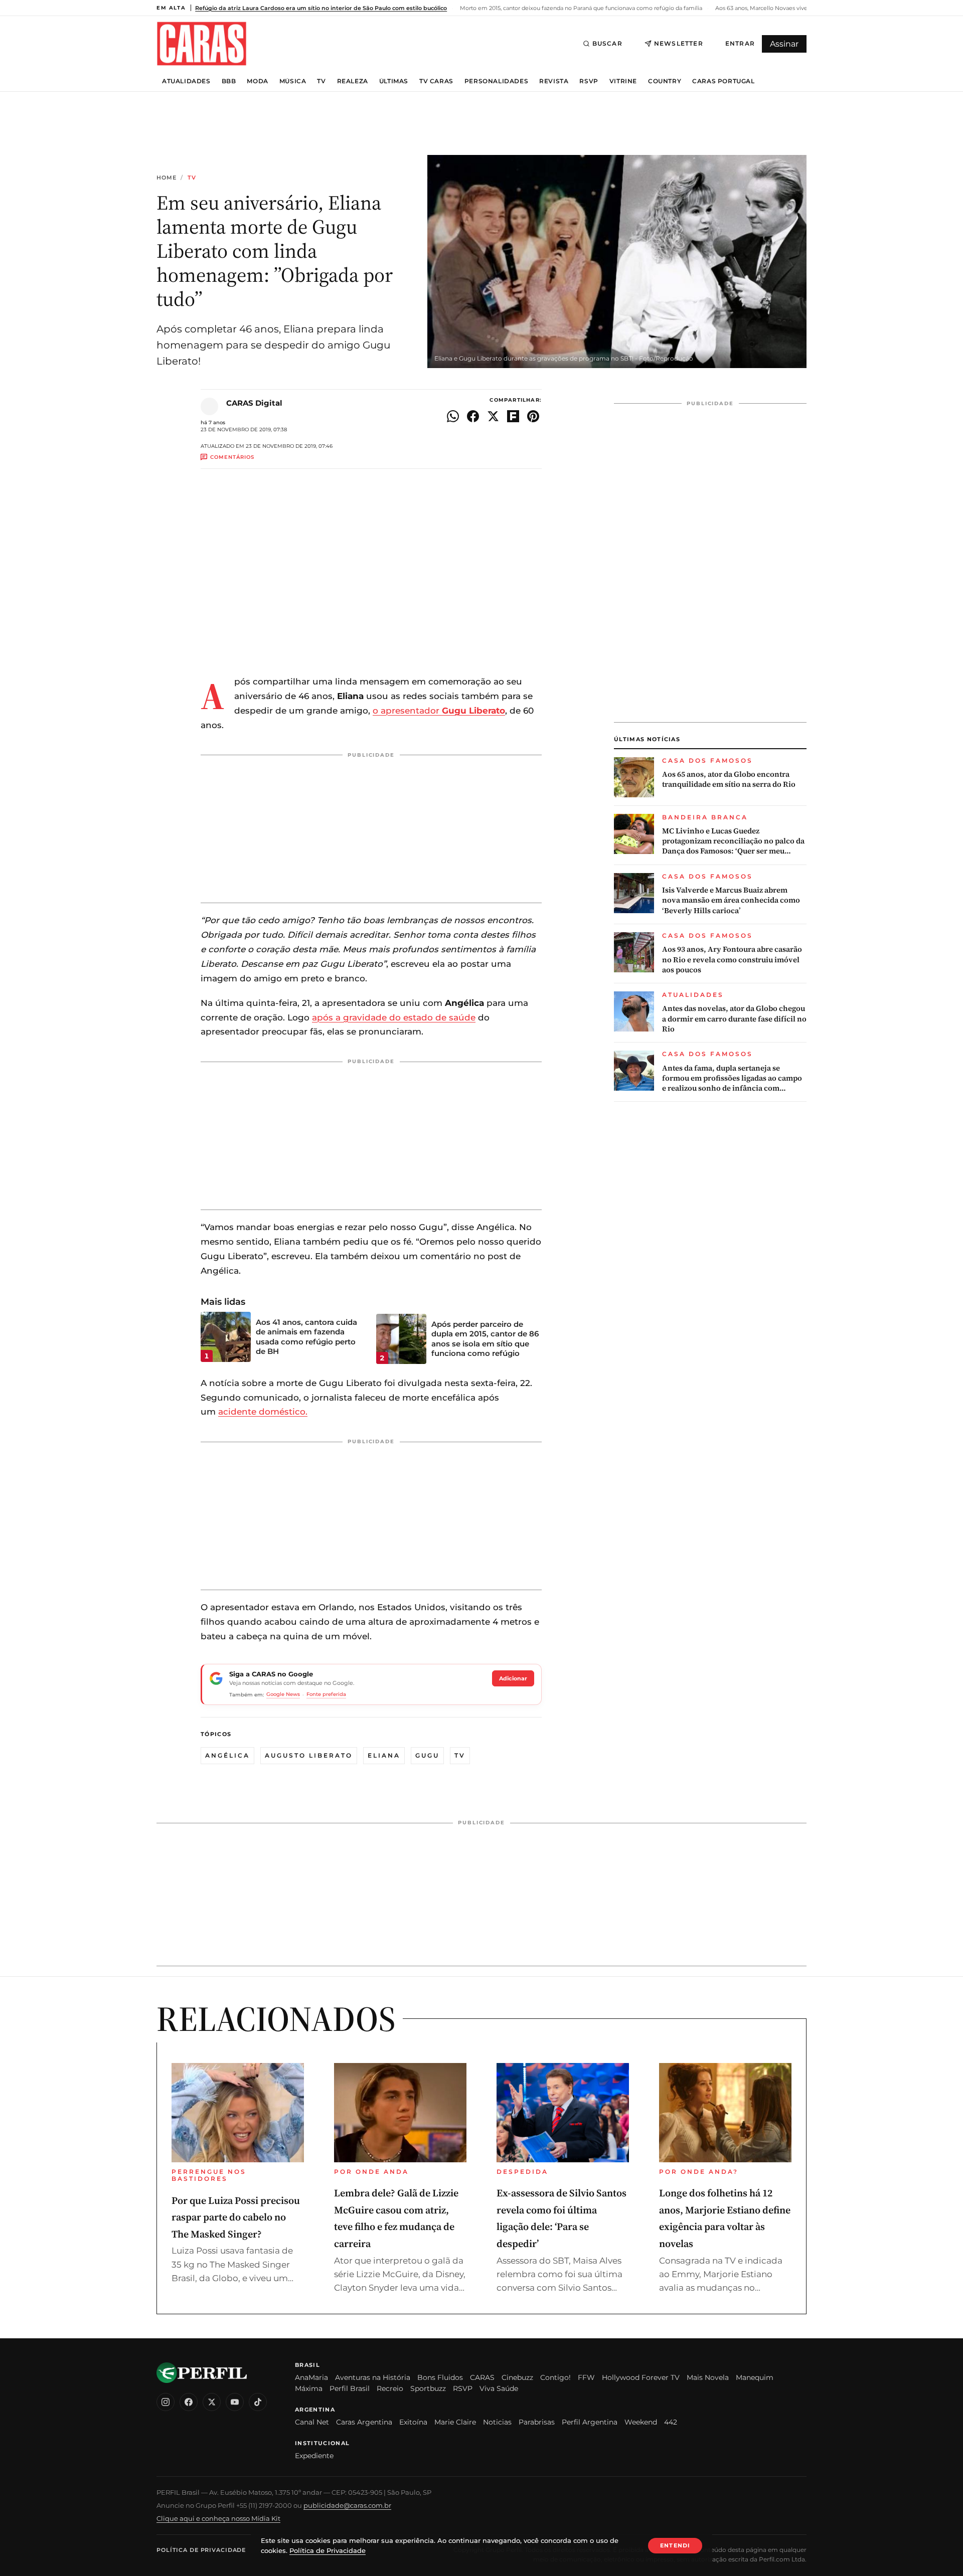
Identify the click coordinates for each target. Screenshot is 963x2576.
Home (167, 178)
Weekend (641, 2422)
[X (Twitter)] (212, 2402)
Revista (554, 81)
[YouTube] (235, 2402)
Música (293, 81)
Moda (257, 81)
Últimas (394, 81)
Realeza (353, 81)
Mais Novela (708, 2377)
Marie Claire (455, 2422)
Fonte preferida (326, 1694)
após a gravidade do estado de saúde (394, 1017)
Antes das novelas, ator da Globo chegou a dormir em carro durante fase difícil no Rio (734, 1019)
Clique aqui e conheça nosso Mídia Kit (218, 2518)
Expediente (314, 2456)
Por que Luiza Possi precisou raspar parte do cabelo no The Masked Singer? (236, 2217)
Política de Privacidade (201, 2550)
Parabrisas (537, 2422)
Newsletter (679, 43)
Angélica (227, 1755)
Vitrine (623, 81)
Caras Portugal (723, 81)
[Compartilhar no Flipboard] (513, 416)
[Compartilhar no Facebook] (473, 416)
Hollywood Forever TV (641, 2377)
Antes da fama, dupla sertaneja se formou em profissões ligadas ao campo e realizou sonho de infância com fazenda (732, 1078)
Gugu (427, 1755)
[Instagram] (166, 2402)
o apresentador (439, 711)
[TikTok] (258, 2402)
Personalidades (496, 81)
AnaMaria (311, 2377)
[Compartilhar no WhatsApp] (453, 416)
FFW (586, 2377)
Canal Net (312, 2422)
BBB (229, 81)
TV (321, 81)
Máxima (309, 2388)
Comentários (232, 457)
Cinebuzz (517, 2377)
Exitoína (413, 2422)
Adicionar (513, 1678)
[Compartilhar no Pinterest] (533, 416)
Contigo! (555, 2377)
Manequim (755, 2377)
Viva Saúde (499, 2388)
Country (665, 81)
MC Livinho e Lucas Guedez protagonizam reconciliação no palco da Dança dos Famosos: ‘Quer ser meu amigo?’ (733, 841)
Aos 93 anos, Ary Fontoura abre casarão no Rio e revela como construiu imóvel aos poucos (732, 960)
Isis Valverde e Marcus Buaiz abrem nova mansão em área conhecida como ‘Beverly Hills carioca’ (731, 900)
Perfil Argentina (590, 2422)
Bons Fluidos (440, 2377)
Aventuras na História (373, 2377)
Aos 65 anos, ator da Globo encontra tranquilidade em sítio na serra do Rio (729, 779)
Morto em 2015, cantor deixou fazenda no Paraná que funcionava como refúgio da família (580, 8)
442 (671, 2422)
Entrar (740, 43)
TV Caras (436, 81)
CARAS (482, 2377)
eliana (384, 1755)
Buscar (607, 43)
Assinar (784, 44)
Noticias (497, 2422)
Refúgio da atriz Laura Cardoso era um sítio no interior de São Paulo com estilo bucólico (321, 8)
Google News (283, 1694)
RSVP (589, 81)
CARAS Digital (254, 403)
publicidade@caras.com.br (347, 2505)
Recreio (390, 2388)
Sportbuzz (428, 2388)
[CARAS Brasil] (202, 43)
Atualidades (186, 81)
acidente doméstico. (263, 1412)
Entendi (675, 2545)
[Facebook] (189, 2402)
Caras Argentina (364, 2422)
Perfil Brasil (350, 2388)
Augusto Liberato (309, 1755)
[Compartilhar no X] (493, 416)
